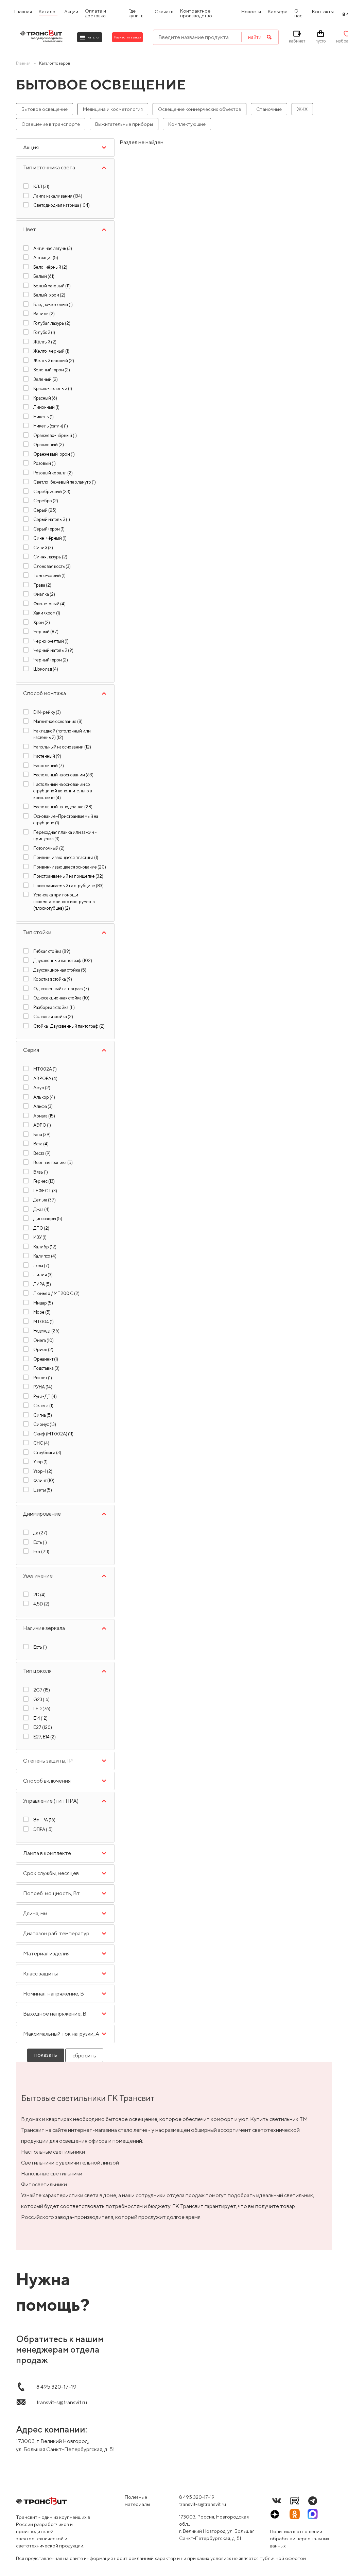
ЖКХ (302, 109)
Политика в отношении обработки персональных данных (300, 2539)
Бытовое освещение (45, 109)
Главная (23, 63)
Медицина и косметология (113, 109)
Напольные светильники (52, 2174)
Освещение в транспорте (51, 124)
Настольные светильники (53, 2152)
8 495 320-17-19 (197, 2497)
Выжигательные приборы (124, 124)
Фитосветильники (44, 2184)
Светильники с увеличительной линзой (70, 2163)
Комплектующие (187, 124)
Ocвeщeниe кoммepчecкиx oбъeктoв (199, 109)
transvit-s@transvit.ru (203, 2504)
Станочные (269, 109)
